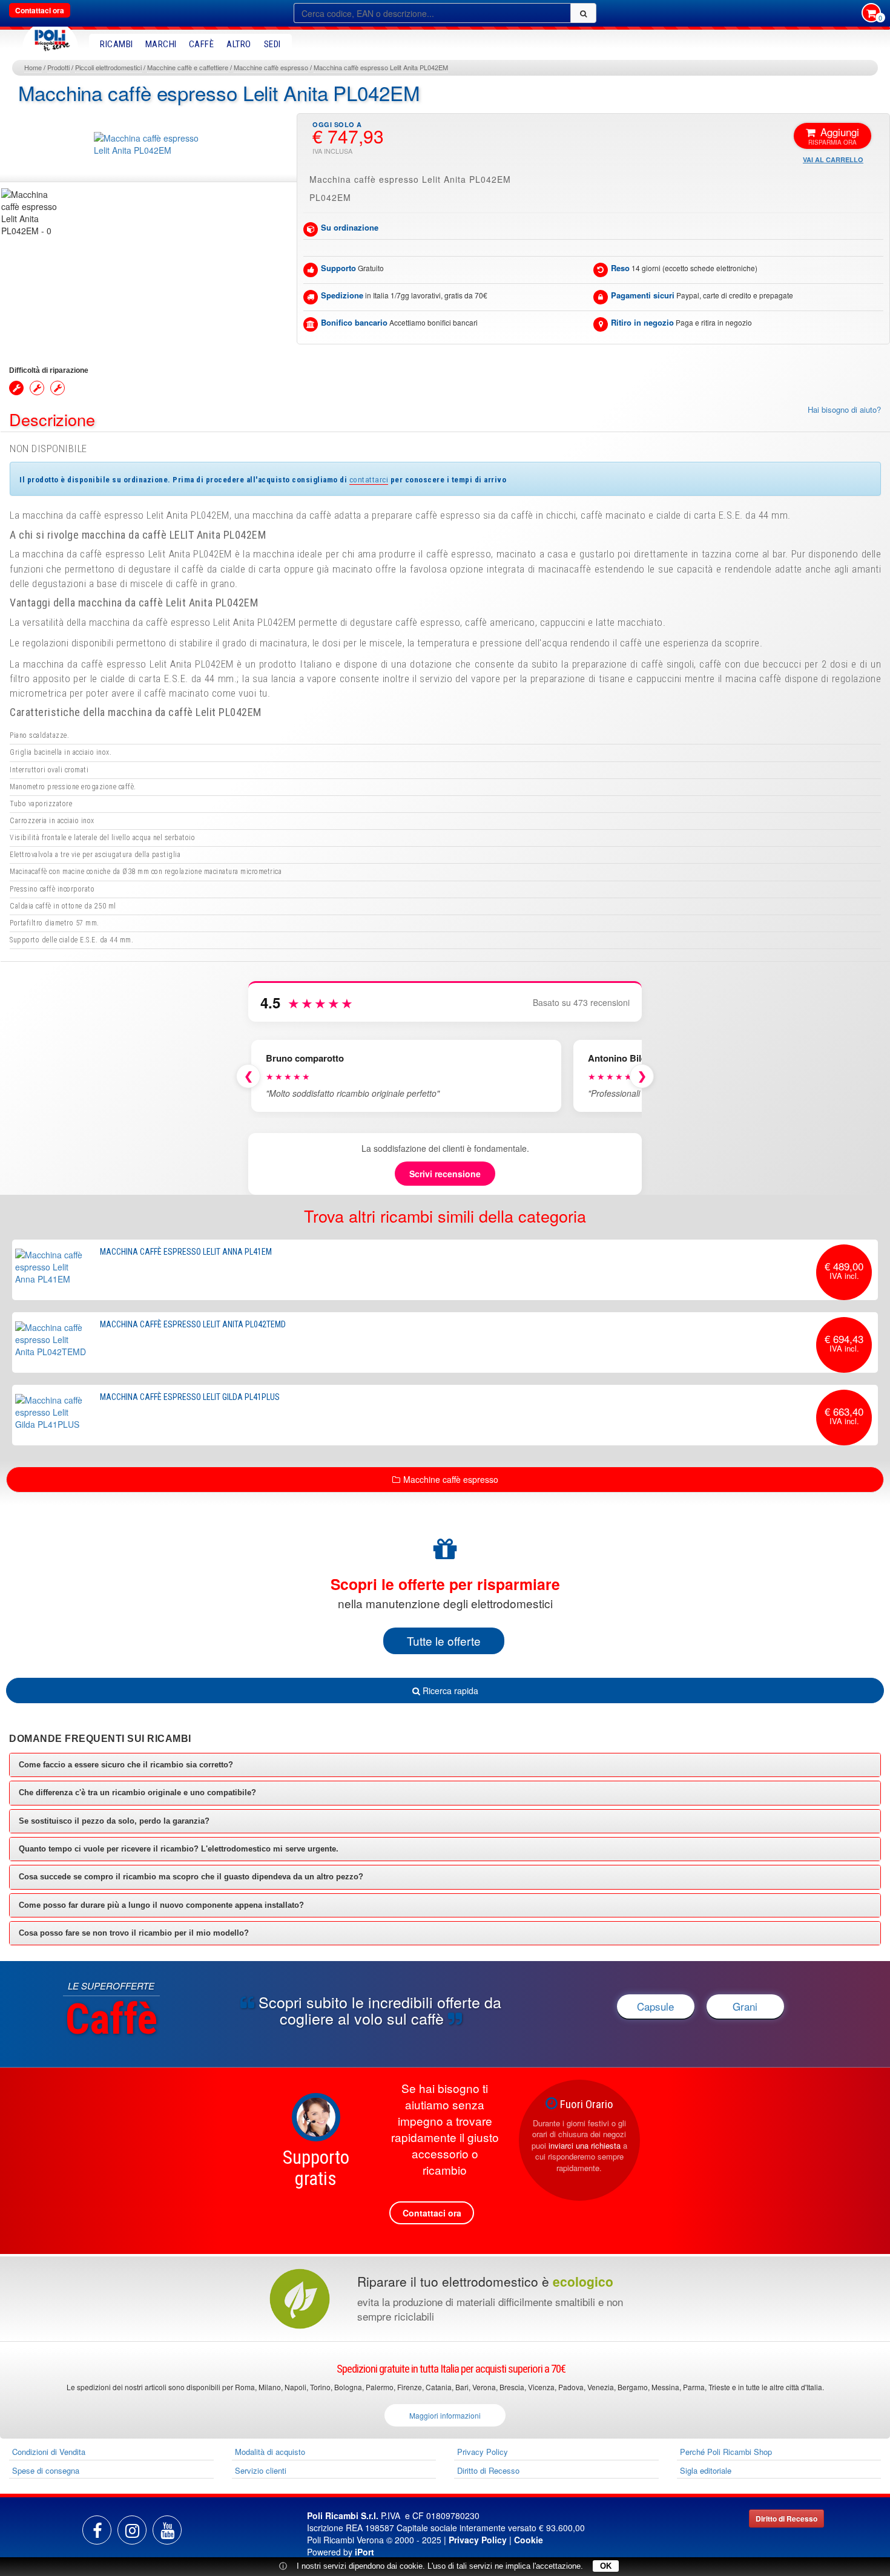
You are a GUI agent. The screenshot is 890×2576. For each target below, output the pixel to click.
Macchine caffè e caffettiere (188, 67)
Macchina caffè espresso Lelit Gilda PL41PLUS (190, 1397)
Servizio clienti (261, 2470)
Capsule (655, 2006)
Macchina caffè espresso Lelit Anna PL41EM (186, 1252)
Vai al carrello (833, 159)
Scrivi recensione (445, 1174)
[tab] (445, 1765)
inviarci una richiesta (585, 2145)
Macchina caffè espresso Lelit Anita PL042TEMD (193, 1324)
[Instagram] (132, 2530)
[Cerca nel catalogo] (583, 13)
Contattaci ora (40, 10)
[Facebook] (97, 2530)
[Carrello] (871, 14)
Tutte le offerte (444, 1641)
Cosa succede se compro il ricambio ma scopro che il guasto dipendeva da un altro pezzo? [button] (191, 1877)
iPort (364, 2552)
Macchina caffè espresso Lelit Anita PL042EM (381, 67)
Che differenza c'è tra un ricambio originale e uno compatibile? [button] (137, 1792)
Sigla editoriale (706, 2470)
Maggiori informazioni (445, 2415)
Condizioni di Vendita (49, 2452)
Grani (745, 2006)
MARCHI (161, 44)
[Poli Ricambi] (50, 37)
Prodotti (58, 67)
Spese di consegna (46, 2470)
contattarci (369, 479)
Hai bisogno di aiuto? (844, 410)
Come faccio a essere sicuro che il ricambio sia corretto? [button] (126, 1765)
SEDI (272, 44)
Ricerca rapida (449, 1690)
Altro (239, 44)
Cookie (529, 2540)
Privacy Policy (483, 2452)
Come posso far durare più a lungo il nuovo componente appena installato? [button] (161, 1905)
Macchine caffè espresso (271, 67)
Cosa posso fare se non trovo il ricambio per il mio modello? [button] (134, 1933)
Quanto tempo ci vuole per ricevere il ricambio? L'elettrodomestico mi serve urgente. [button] (179, 1849)
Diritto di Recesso (488, 2470)
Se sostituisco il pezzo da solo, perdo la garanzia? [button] (114, 1821)
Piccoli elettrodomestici (108, 67)
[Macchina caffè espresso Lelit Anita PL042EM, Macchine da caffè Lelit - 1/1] (31, 212)
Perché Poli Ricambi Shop (726, 2452)
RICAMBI (117, 44)
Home (33, 67)
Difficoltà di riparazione (49, 370)
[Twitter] (167, 2530)
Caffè (202, 44)
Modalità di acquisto (270, 2452)
